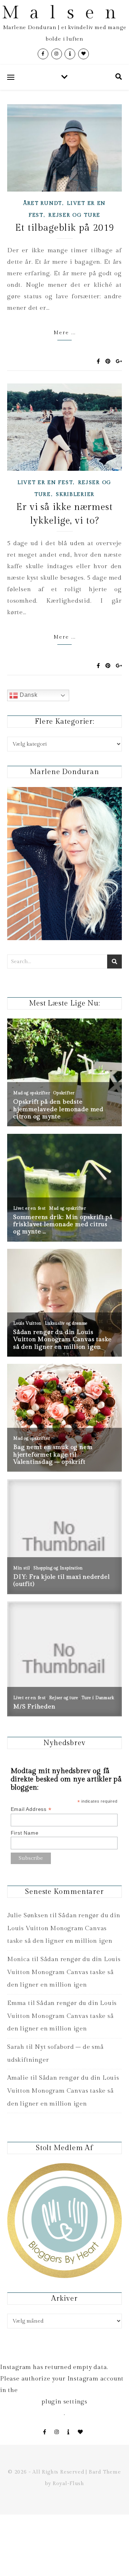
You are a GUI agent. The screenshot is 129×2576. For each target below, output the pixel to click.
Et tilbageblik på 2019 (65, 228)
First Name (25, 1833)
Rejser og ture (74, 215)
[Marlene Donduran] (64, 864)
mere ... (65, 333)
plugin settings (64, 2402)
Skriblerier (75, 494)
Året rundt (43, 203)
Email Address (31, 1809)
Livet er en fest (45, 483)
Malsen (64, 13)
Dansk (28, 695)
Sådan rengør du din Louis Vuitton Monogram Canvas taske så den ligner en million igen (64, 1928)
